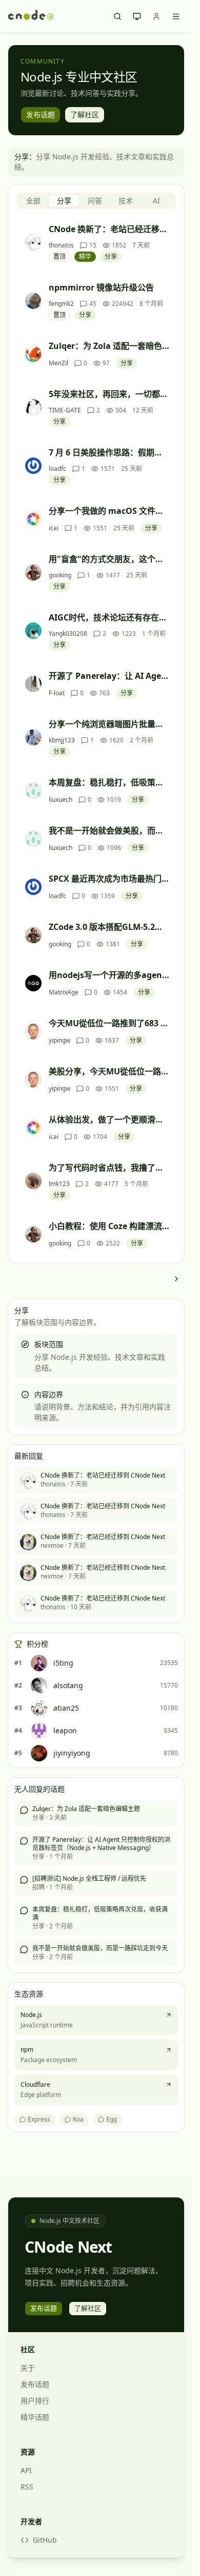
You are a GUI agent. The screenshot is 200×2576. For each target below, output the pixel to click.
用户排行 (35, 2401)
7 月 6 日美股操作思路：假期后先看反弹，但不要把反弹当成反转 (109, 452)
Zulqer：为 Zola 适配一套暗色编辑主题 (109, 346)
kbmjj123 (62, 740)
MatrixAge (64, 992)
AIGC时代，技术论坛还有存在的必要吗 (109, 617)
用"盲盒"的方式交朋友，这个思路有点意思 (109, 559)
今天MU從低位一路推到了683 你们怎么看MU (109, 1023)
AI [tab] (156, 201)
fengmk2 (61, 304)
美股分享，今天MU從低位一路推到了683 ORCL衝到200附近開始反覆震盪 (109, 1071)
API (26, 2470)
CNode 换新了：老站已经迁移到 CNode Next (109, 229)
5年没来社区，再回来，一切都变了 (109, 394)
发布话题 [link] (41, 115)
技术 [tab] (126, 201)
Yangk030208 (68, 634)
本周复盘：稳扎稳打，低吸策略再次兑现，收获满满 (109, 782)
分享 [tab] (64, 201)
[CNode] (31, 16)
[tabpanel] (96, 736)
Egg (112, 2119)
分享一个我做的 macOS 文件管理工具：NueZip (109, 511)
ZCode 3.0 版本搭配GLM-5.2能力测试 (109, 927)
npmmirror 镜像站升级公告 (101, 287)
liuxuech (61, 800)
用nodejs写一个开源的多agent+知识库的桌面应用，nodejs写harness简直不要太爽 (109, 975)
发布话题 (35, 2384)
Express (39, 2119)
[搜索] (117, 16)
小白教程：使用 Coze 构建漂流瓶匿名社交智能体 (109, 1226)
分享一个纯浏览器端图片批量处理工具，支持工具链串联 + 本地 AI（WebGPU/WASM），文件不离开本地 (109, 724)
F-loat (57, 693)
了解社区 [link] (85, 115)
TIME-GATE (65, 410)
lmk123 (59, 1184)
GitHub (45, 2540)
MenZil (58, 363)
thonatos (61, 245)
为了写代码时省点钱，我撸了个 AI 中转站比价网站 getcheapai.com (109, 1168)
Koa (78, 2119)
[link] (175, 1279)
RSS (27, 2487)
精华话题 (35, 2417)
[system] (137, 16)
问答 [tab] (95, 201)
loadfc (57, 469)
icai (54, 528)
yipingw (59, 1041)
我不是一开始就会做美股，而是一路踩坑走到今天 (109, 830)
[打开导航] (176, 16)
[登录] (156, 16)
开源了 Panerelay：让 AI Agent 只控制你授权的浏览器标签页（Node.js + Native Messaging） (109, 676)
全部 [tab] (33, 201)
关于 (28, 2368)
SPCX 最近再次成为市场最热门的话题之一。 (109, 879)
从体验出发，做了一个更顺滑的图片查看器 (109, 1119)
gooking (60, 575)
